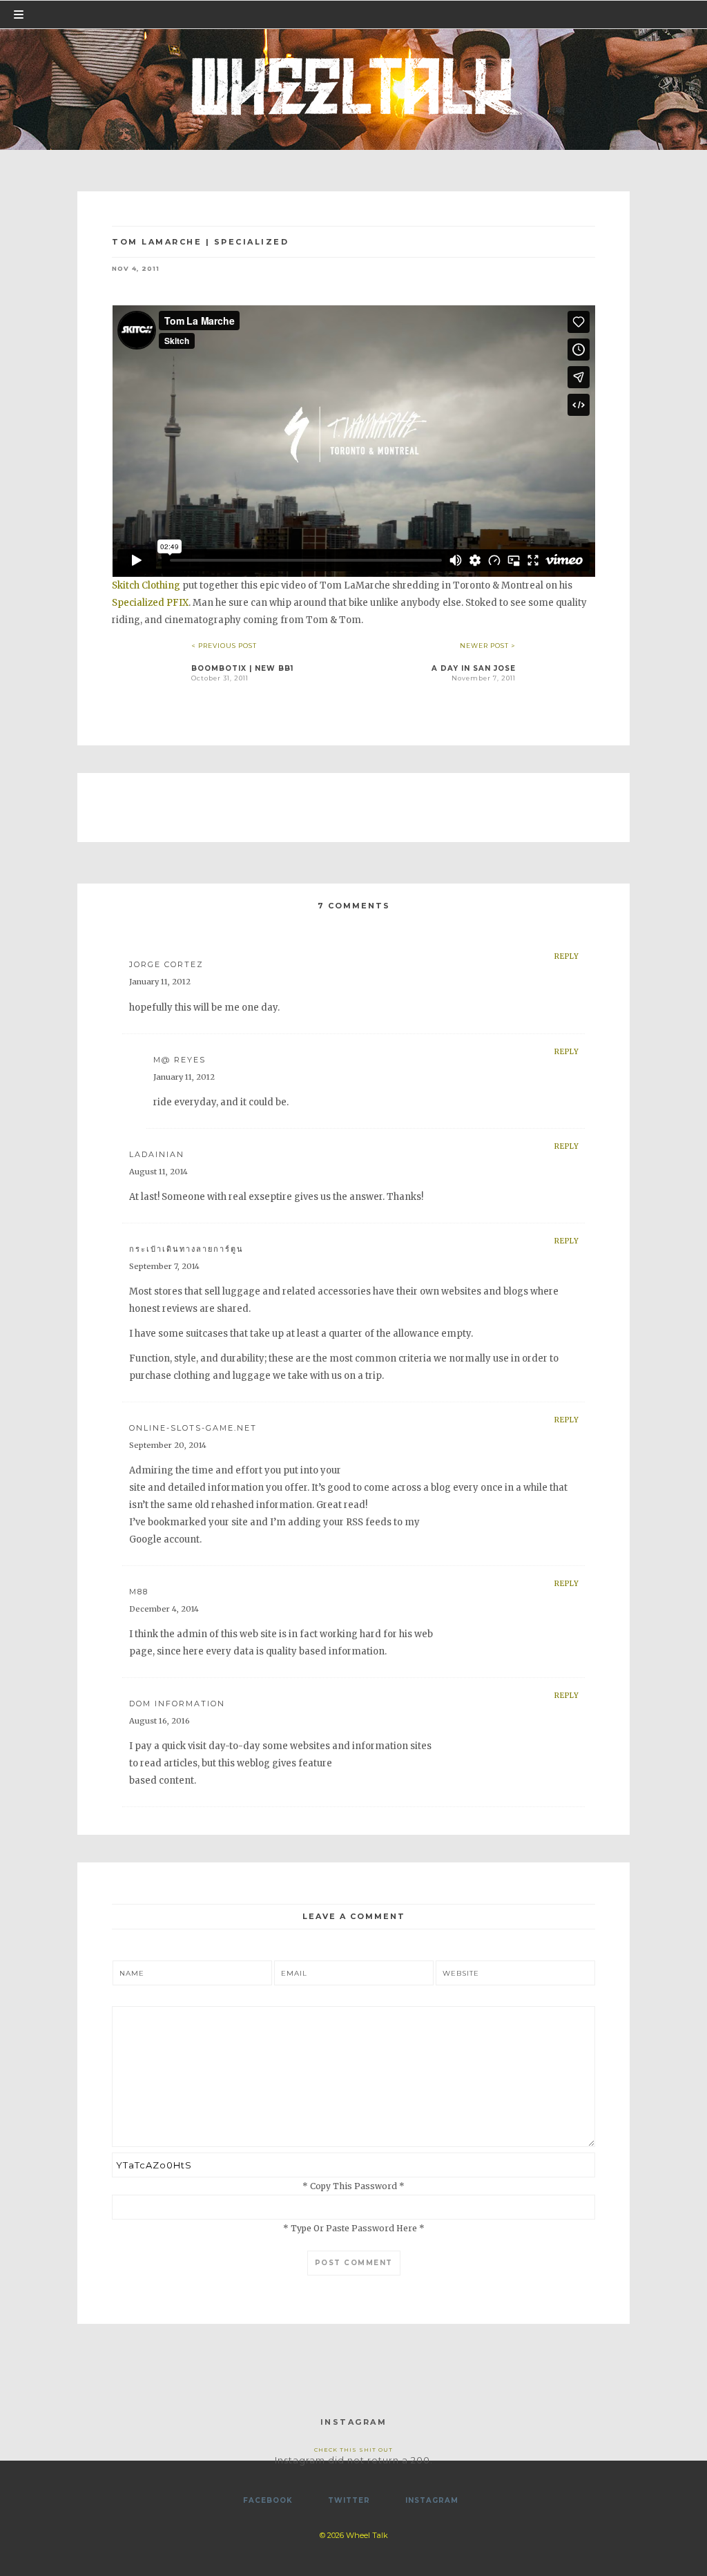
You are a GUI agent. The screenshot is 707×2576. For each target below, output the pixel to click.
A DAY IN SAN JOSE (474, 668)
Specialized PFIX (150, 603)
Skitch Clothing (146, 585)
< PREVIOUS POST (224, 646)
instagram (432, 2500)
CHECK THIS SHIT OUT (353, 2450)
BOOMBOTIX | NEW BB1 (242, 668)
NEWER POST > (488, 646)
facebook (268, 2500)
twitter (349, 2500)
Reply (567, 956)
